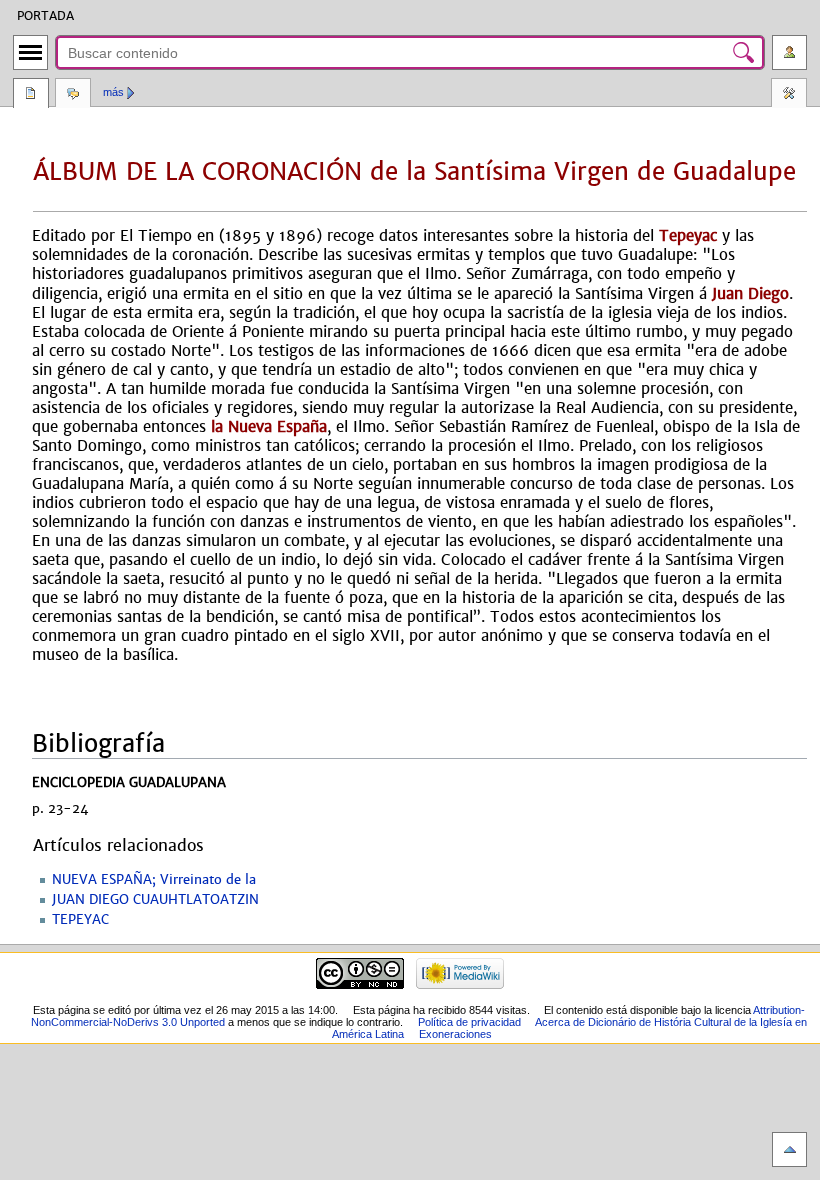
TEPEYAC (80, 920)
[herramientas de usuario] (789, 52)
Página (31, 95)
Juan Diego (750, 293)
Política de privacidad (469, 1022)
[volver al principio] (789, 1149)
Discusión (73, 95)
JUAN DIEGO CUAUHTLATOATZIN (155, 900)
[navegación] (30, 52)
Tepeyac (688, 235)
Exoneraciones (455, 1034)
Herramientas (789, 95)
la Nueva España (269, 426)
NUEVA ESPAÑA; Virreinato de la (154, 880)
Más (113, 92)
